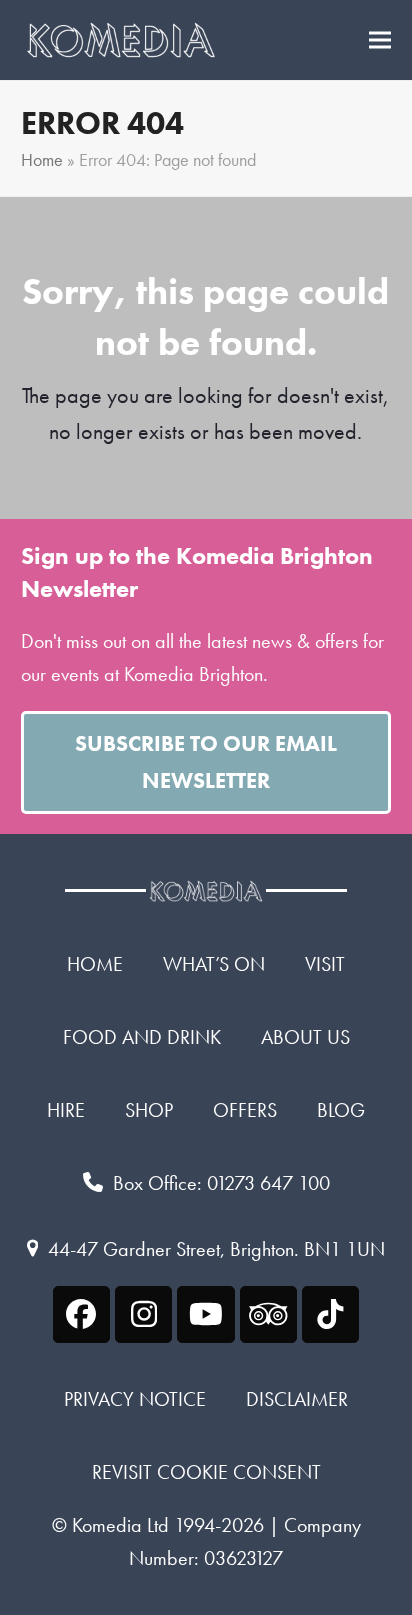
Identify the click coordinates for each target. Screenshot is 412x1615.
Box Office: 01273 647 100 (221, 1183)
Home (42, 160)
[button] (380, 40)
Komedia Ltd (120, 1525)
